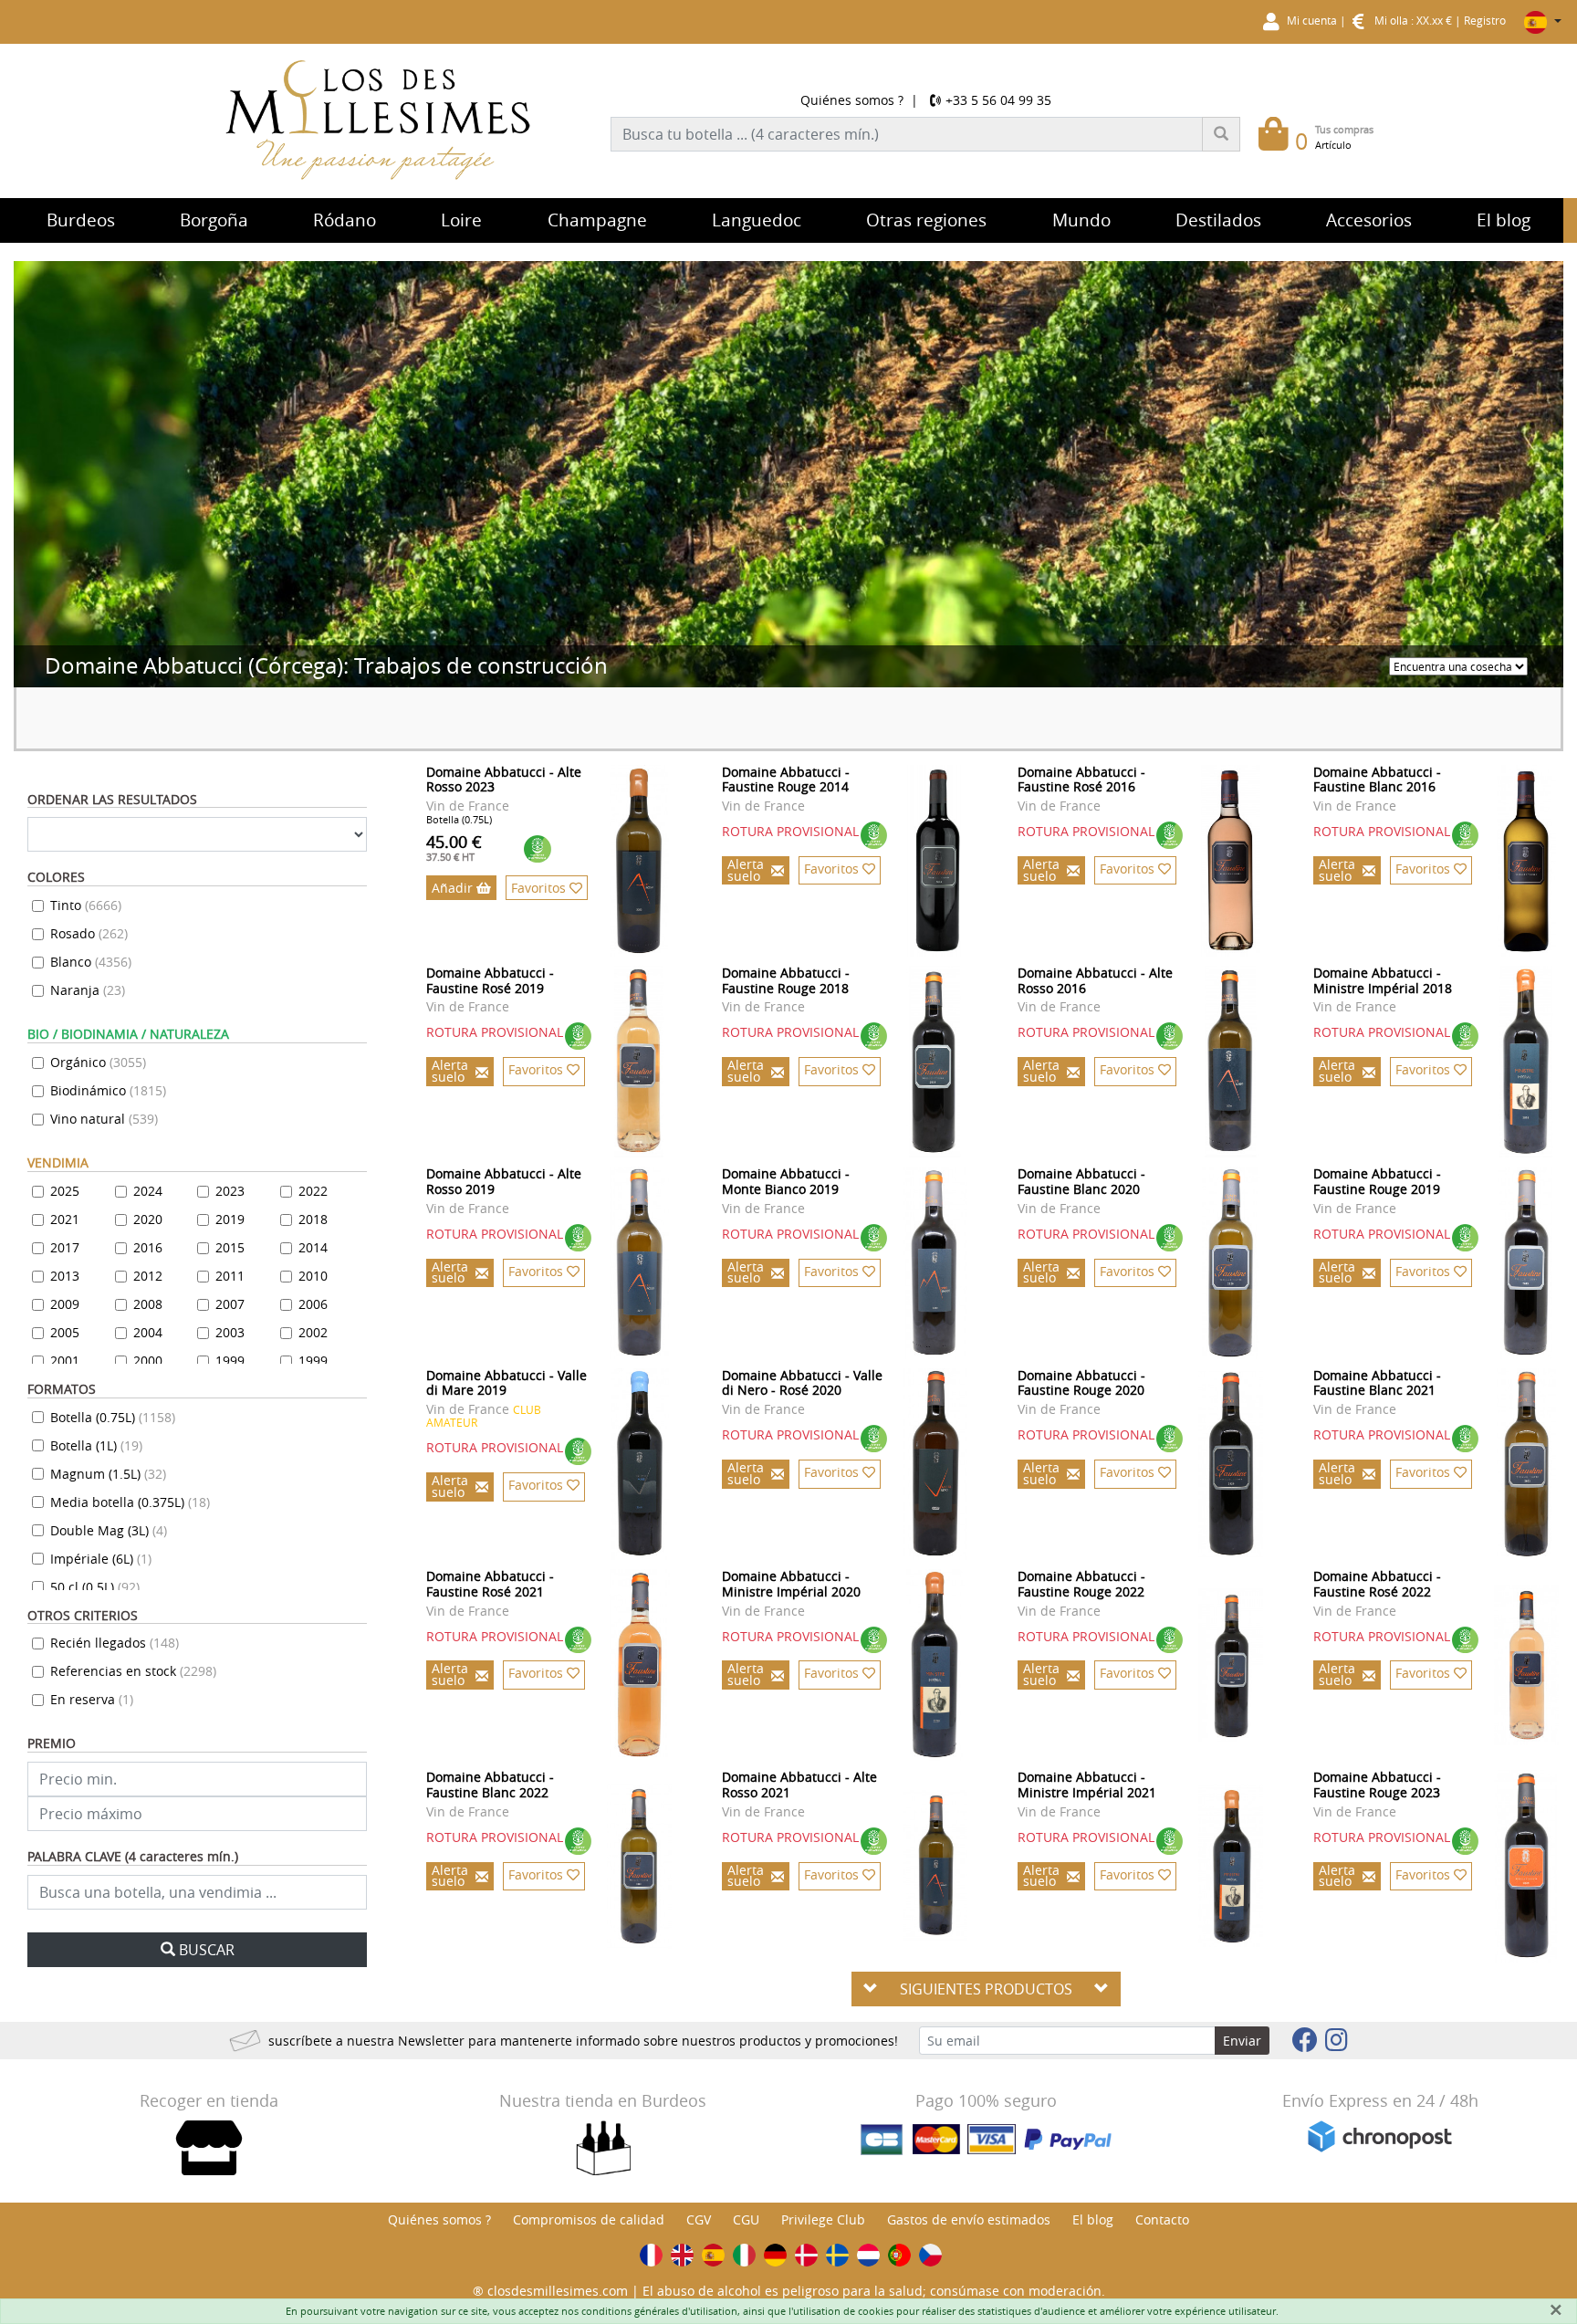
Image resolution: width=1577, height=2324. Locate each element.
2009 (65, 1304)
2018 (313, 1219)
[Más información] (639, 861)
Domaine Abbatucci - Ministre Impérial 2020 (791, 1584)
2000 (148, 1361)
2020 (148, 1219)
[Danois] (806, 2255)
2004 (148, 1332)
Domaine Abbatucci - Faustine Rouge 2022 (1081, 1584)
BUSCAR (207, 1950)
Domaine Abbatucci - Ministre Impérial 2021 (1087, 1785)
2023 (230, 1191)
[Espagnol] (713, 2255)
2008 (148, 1304)
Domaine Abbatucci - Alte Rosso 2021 (799, 1785)
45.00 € (454, 847)
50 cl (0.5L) (95, 1587)
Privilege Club (823, 2219)
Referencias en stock (133, 1671)
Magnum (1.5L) (108, 1474)
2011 (230, 1276)
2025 (65, 1191)
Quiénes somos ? (852, 100)
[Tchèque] (930, 2255)
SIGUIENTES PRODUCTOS (986, 1989)
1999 (230, 1361)
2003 (230, 1332)
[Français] (651, 2255)
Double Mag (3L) (109, 1530)
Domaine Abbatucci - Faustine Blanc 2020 (1081, 1181)
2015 (230, 1247)
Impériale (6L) (101, 1559)
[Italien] (744, 2255)
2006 (313, 1304)
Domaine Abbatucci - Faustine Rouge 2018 (786, 980)
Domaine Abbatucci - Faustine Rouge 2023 (1377, 1785)
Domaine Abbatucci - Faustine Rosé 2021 (490, 1584)
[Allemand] (775, 2255)
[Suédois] (837, 2255)
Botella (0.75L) (113, 1417)
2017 (65, 1247)
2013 (65, 1276)
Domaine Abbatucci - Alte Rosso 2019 (504, 1181)
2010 (313, 1276)
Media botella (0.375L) (130, 1502)
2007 (230, 1304)
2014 (313, 1247)
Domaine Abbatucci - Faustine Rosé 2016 (1081, 780)
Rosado (89, 933)
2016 (148, 1247)
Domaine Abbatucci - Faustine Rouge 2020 (1081, 1383)
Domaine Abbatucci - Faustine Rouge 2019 (1377, 1181)
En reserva (92, 1699)
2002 (313, 1332)
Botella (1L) (96, 1445)
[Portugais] (899, 2255)
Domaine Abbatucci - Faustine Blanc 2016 (1377, 780)
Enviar (1242, 2041)
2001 (65, 1361)
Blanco (91, 962)
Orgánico (98, 1062)
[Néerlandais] (868, 2255)
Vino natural (104, 1119)
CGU (746, 2219)
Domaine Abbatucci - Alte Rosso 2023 (504, 780)
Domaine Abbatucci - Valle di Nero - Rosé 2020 (802, 1383)
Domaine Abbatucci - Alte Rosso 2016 (1095, 980)
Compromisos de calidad (589, 2219)
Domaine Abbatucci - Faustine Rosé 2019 (490, 980)
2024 (148, 1191)
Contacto (1162, 2219)
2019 (230, 1219)
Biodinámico (108, 1090)
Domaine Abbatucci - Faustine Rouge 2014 (786, 780)
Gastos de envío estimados (969, 2219)
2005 (65, 1332)
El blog (1093, 2219)
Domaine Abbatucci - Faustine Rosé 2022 (1377, 1584)
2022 (313, 1191)
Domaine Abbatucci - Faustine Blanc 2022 (490, 1785)
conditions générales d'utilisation (659, 2311)
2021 (65, 1219)
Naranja (88, 990)
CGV (699, 2219)
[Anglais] (682, 2255)
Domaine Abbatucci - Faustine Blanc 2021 (1377, 1383)
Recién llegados (115, 1643)
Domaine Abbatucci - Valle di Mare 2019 (507, 1383)
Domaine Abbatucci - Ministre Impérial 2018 (1383, 980)
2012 (148, 1276)
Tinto (86, 905)
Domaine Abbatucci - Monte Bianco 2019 (786, 1181)
